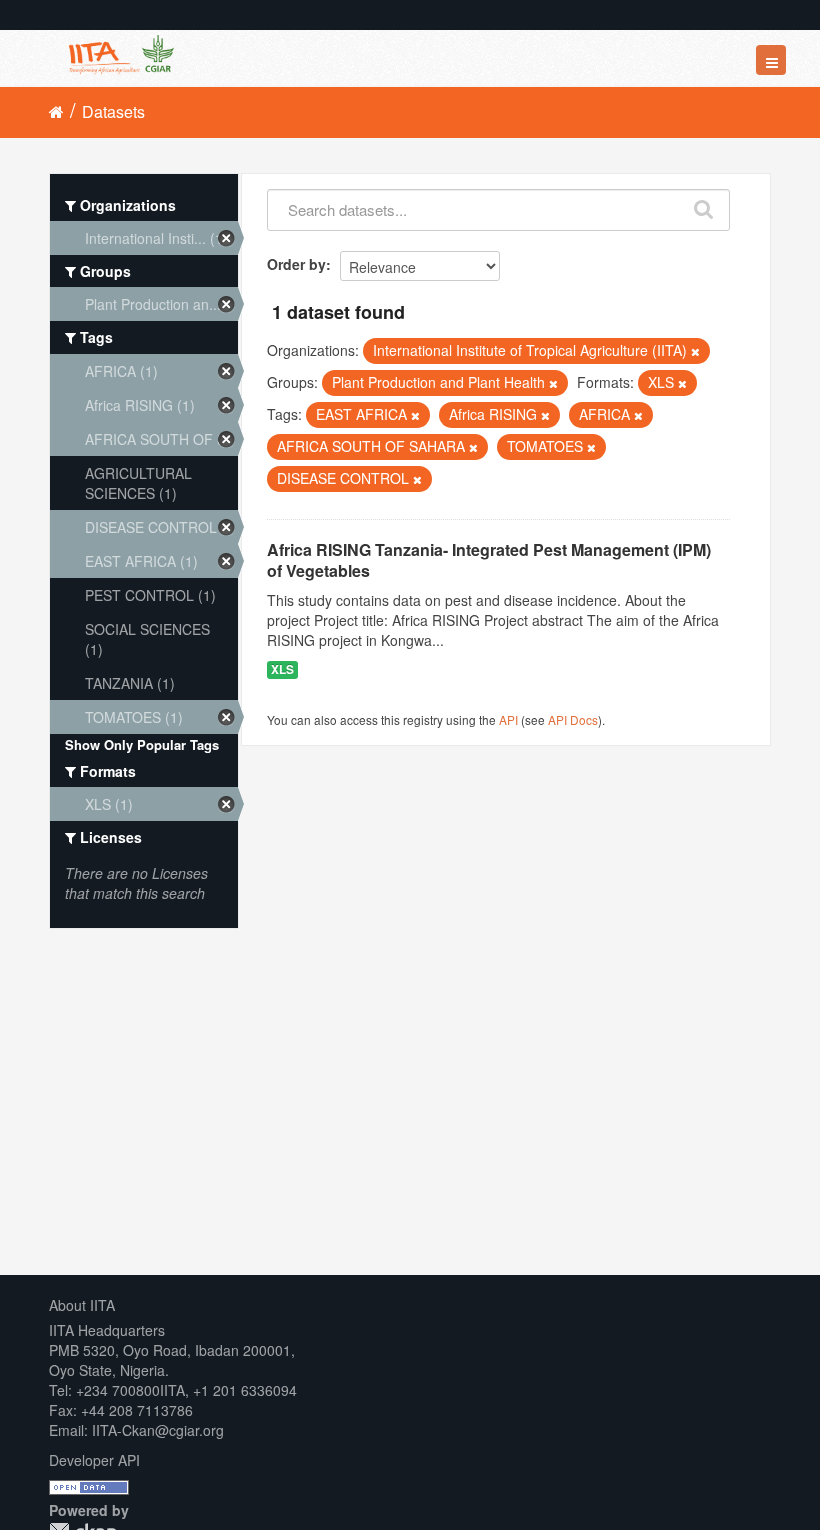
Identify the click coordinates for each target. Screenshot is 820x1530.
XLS (282, 669)
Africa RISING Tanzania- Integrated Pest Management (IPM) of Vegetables (489, 560)
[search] (704, 205)
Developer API (94, 1460)
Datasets (113, 111)
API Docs (573, 719)
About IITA (82, 1305)
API (508, 719)
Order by (296, 264)
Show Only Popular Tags (142, 744)
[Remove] (695, 351)
